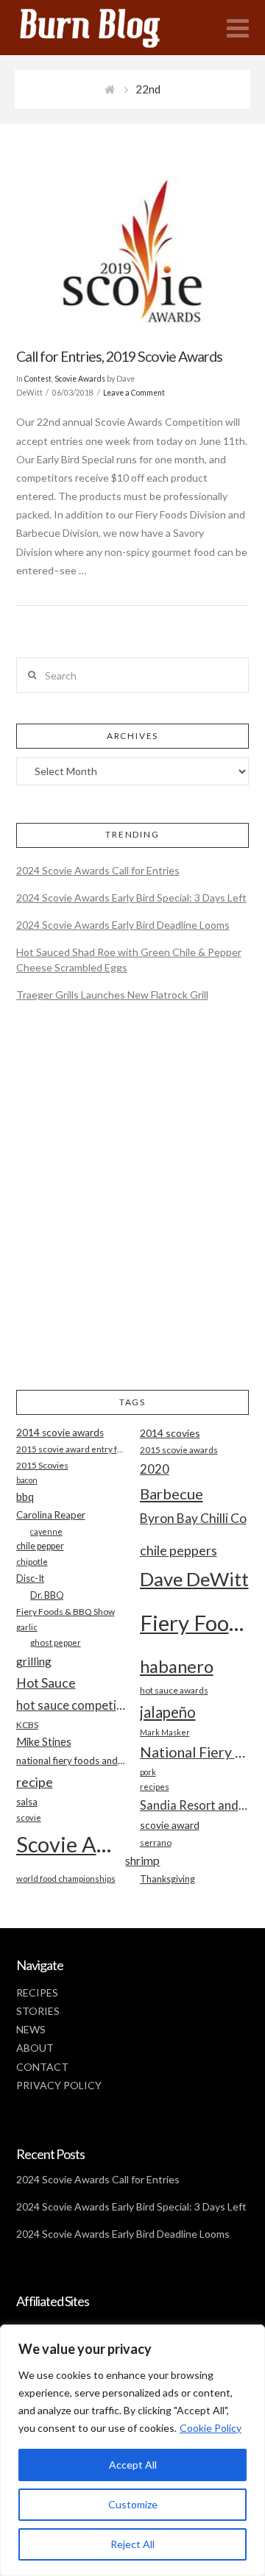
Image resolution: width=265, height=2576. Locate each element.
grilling (34, 1661)
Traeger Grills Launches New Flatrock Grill (112, 995)
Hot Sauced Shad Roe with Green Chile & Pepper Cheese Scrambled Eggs (129, 960)
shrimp (142, 1860)
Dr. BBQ (47, 1595)
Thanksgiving (167, 1879)
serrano (156, 1842)
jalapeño (168, 1712)
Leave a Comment (134, 393)
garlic (27, 1627)
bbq (25, 1497)
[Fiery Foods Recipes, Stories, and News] (105, 28)
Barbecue (172, 1494)
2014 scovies (170, 1433)
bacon (27, 1480)
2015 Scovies (42, 1465)
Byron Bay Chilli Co (193, 1518)
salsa (27, 1802)
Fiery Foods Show (195, 1623)
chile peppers (179, 1550)
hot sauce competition (71, 1705)
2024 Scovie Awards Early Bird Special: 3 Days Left (131, 898)
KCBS (27, 1725)
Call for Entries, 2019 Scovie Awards (119, 356)
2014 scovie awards (60, 1433)
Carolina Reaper (51, 1515)
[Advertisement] (132, 1208)
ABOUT (35, 2048)
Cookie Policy (211, 2428)
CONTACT (42, 2067)
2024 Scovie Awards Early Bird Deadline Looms (123, 925)
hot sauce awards (174, 1690)
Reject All (132, 2544)
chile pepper (40, 1546)
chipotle (32, 1562)
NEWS (31, 2029)
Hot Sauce (46, 1683)
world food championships (66, 1879)
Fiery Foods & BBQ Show (66, 1612)
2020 (155, 1469)
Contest (38, 379)
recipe (35, 1782)
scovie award (170, 1825)
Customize (133, 2504)
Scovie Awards (80, 379)
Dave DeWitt (194, 1579)
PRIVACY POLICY (59, 2085)
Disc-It (30, 1578)
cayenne (46, 1531)
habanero (177, 1666)
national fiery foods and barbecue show (71, 1760)
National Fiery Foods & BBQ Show (195, 1752)
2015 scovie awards (179, 1450)
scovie (29, 1817)
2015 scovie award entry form (71, 1449)
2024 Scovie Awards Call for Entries (98, 870)
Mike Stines (44, 1742)
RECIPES (37, 1992)
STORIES (38, 2011)
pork (148, 1772)
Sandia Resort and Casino (195, 1805)
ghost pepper (56, 1642)
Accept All (133, 2465)
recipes (155, 1787)
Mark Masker (165, 1732)
